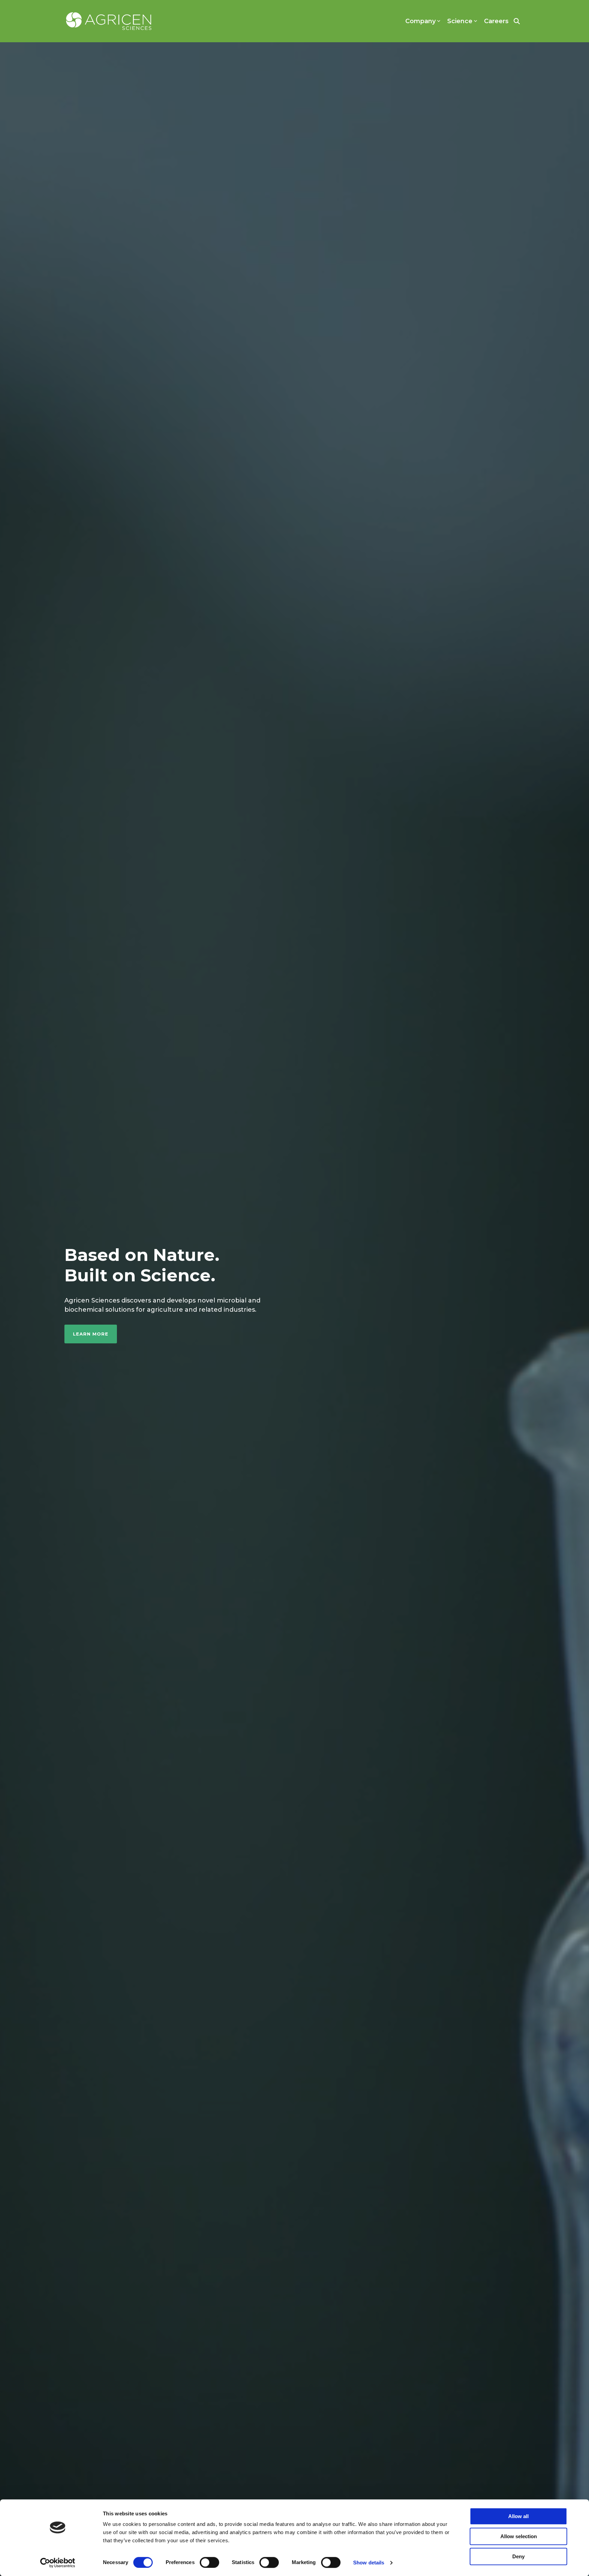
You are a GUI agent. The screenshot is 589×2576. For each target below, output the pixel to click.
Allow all (518, 2516)
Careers (496, 21)
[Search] (517, 21)
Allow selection (519, 2536)
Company (420, 21)
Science (460, 21)
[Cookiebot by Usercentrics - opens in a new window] (58, 2563)
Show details (369, 2563)
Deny (518, 2556)
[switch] (209, 2562)
